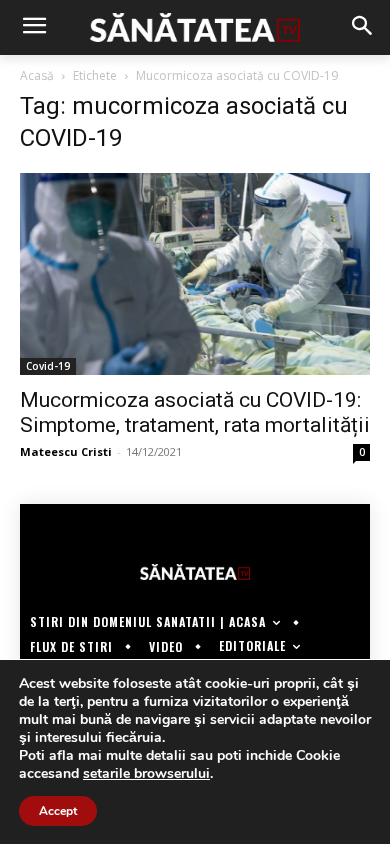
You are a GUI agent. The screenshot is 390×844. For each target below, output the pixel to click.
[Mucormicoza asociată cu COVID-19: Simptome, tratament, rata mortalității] (195, 274)
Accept (58, 811)
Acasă (37, 75)
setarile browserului (146, 774)
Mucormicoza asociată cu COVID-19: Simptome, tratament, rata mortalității (195, 412)
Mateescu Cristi (66, 451)
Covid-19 (48, 366)
